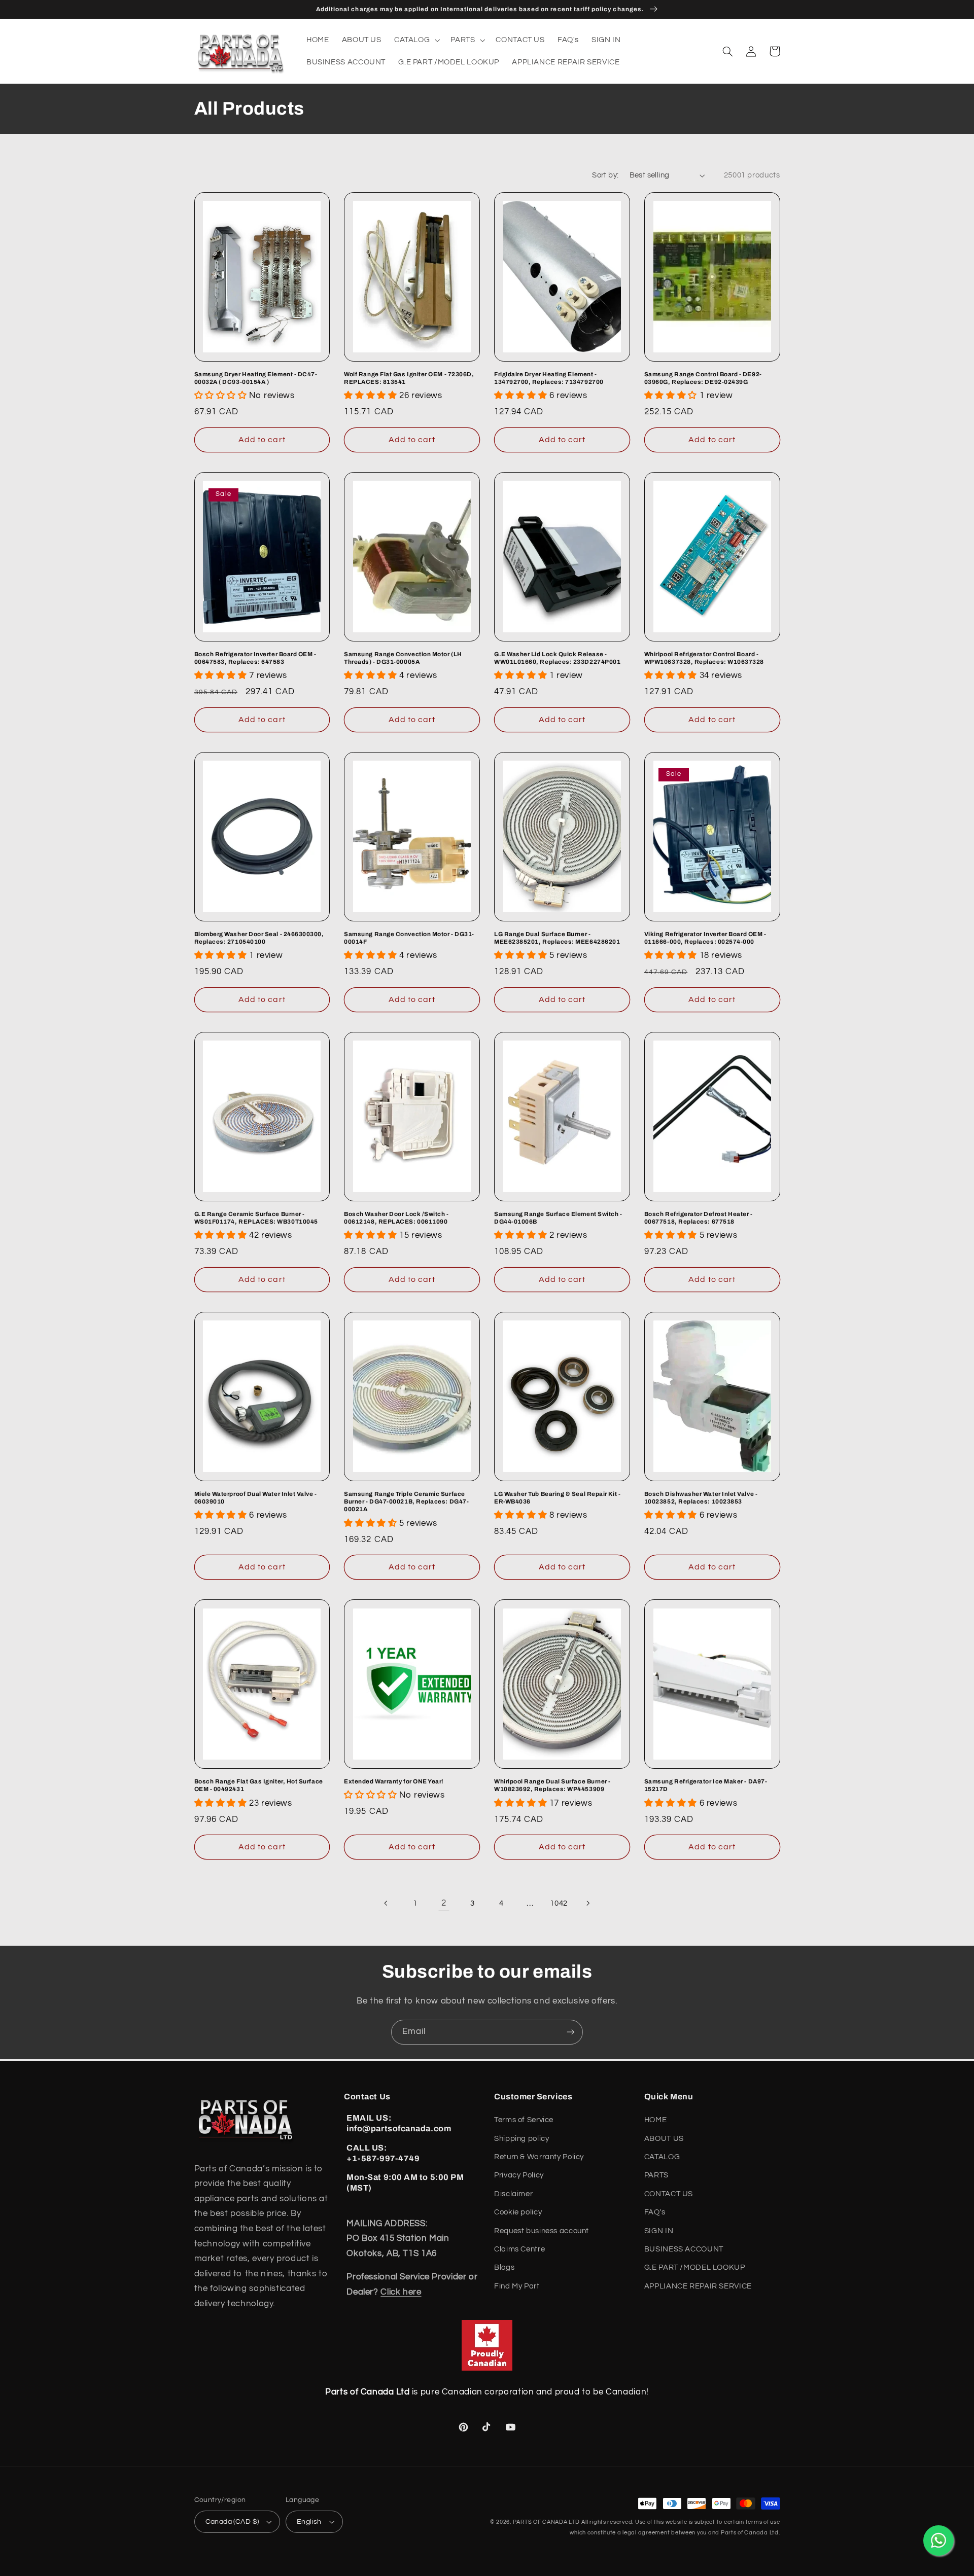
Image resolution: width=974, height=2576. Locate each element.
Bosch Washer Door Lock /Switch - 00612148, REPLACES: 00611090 (396, 1218)
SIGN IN (659, 2231)
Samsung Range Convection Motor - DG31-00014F (409, 938)
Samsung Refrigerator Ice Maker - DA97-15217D (706, 1785)
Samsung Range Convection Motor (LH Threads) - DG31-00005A (403, 658)
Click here (401, 2292)
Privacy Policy (519, 2175)
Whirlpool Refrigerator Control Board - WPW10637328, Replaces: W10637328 (704, 658)
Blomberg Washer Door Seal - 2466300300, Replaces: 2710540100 (259, 938)
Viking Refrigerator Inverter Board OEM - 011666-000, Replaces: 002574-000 (705, 938)
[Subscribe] (571, 2032)
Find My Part (517, 2286)
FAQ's (655, 2212)
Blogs (504, 2267)
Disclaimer (513, 2194)
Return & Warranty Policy (539, 2157)
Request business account (542, 2231)
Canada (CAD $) (232, 2522)
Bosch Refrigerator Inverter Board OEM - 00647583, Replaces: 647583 (255, 658)
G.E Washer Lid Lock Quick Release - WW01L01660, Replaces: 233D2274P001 (557, 658)
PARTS (656, 2175)
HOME (656, 2120)
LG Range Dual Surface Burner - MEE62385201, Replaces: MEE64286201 (557, 938)
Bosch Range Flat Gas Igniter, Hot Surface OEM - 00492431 (259, 1785)
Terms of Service (524, 2120)
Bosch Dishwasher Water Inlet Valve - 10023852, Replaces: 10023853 (701, 1498)
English (309, 2522)
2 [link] (444, 1903)
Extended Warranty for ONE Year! (394, 1781)
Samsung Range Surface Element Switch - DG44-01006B (558, 1218)
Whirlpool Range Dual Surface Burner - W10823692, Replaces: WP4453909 (552, 1785)
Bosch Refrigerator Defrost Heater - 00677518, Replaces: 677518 (699, 1218)
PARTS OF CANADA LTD (546, 2522)
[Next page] (587, 1903)
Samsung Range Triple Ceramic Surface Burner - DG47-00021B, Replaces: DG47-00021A (406, 1501)
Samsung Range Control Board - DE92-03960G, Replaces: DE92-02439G (703, 378)
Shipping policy (521, 2139)
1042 (559, 1903)
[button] (416, 40)
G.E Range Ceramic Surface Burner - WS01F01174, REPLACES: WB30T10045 (256, 1218)
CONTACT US (669, 2194)
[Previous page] (387, 1903)
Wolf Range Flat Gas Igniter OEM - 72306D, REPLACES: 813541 (409, 378)
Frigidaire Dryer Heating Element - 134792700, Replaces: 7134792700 (549, 378)
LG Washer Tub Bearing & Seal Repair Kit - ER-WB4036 (557, 1498)
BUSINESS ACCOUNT (684, 2249)
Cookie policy (518, 2212)
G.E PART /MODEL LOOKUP (695, 2267)
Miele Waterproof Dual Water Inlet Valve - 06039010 (256, 1498)
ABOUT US (664, 2139)
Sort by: (605, 175)
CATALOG (662, 2157)
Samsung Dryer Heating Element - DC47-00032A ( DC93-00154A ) (256, 378)
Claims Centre (519, 2249)
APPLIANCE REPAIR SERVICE (698, 2286)
